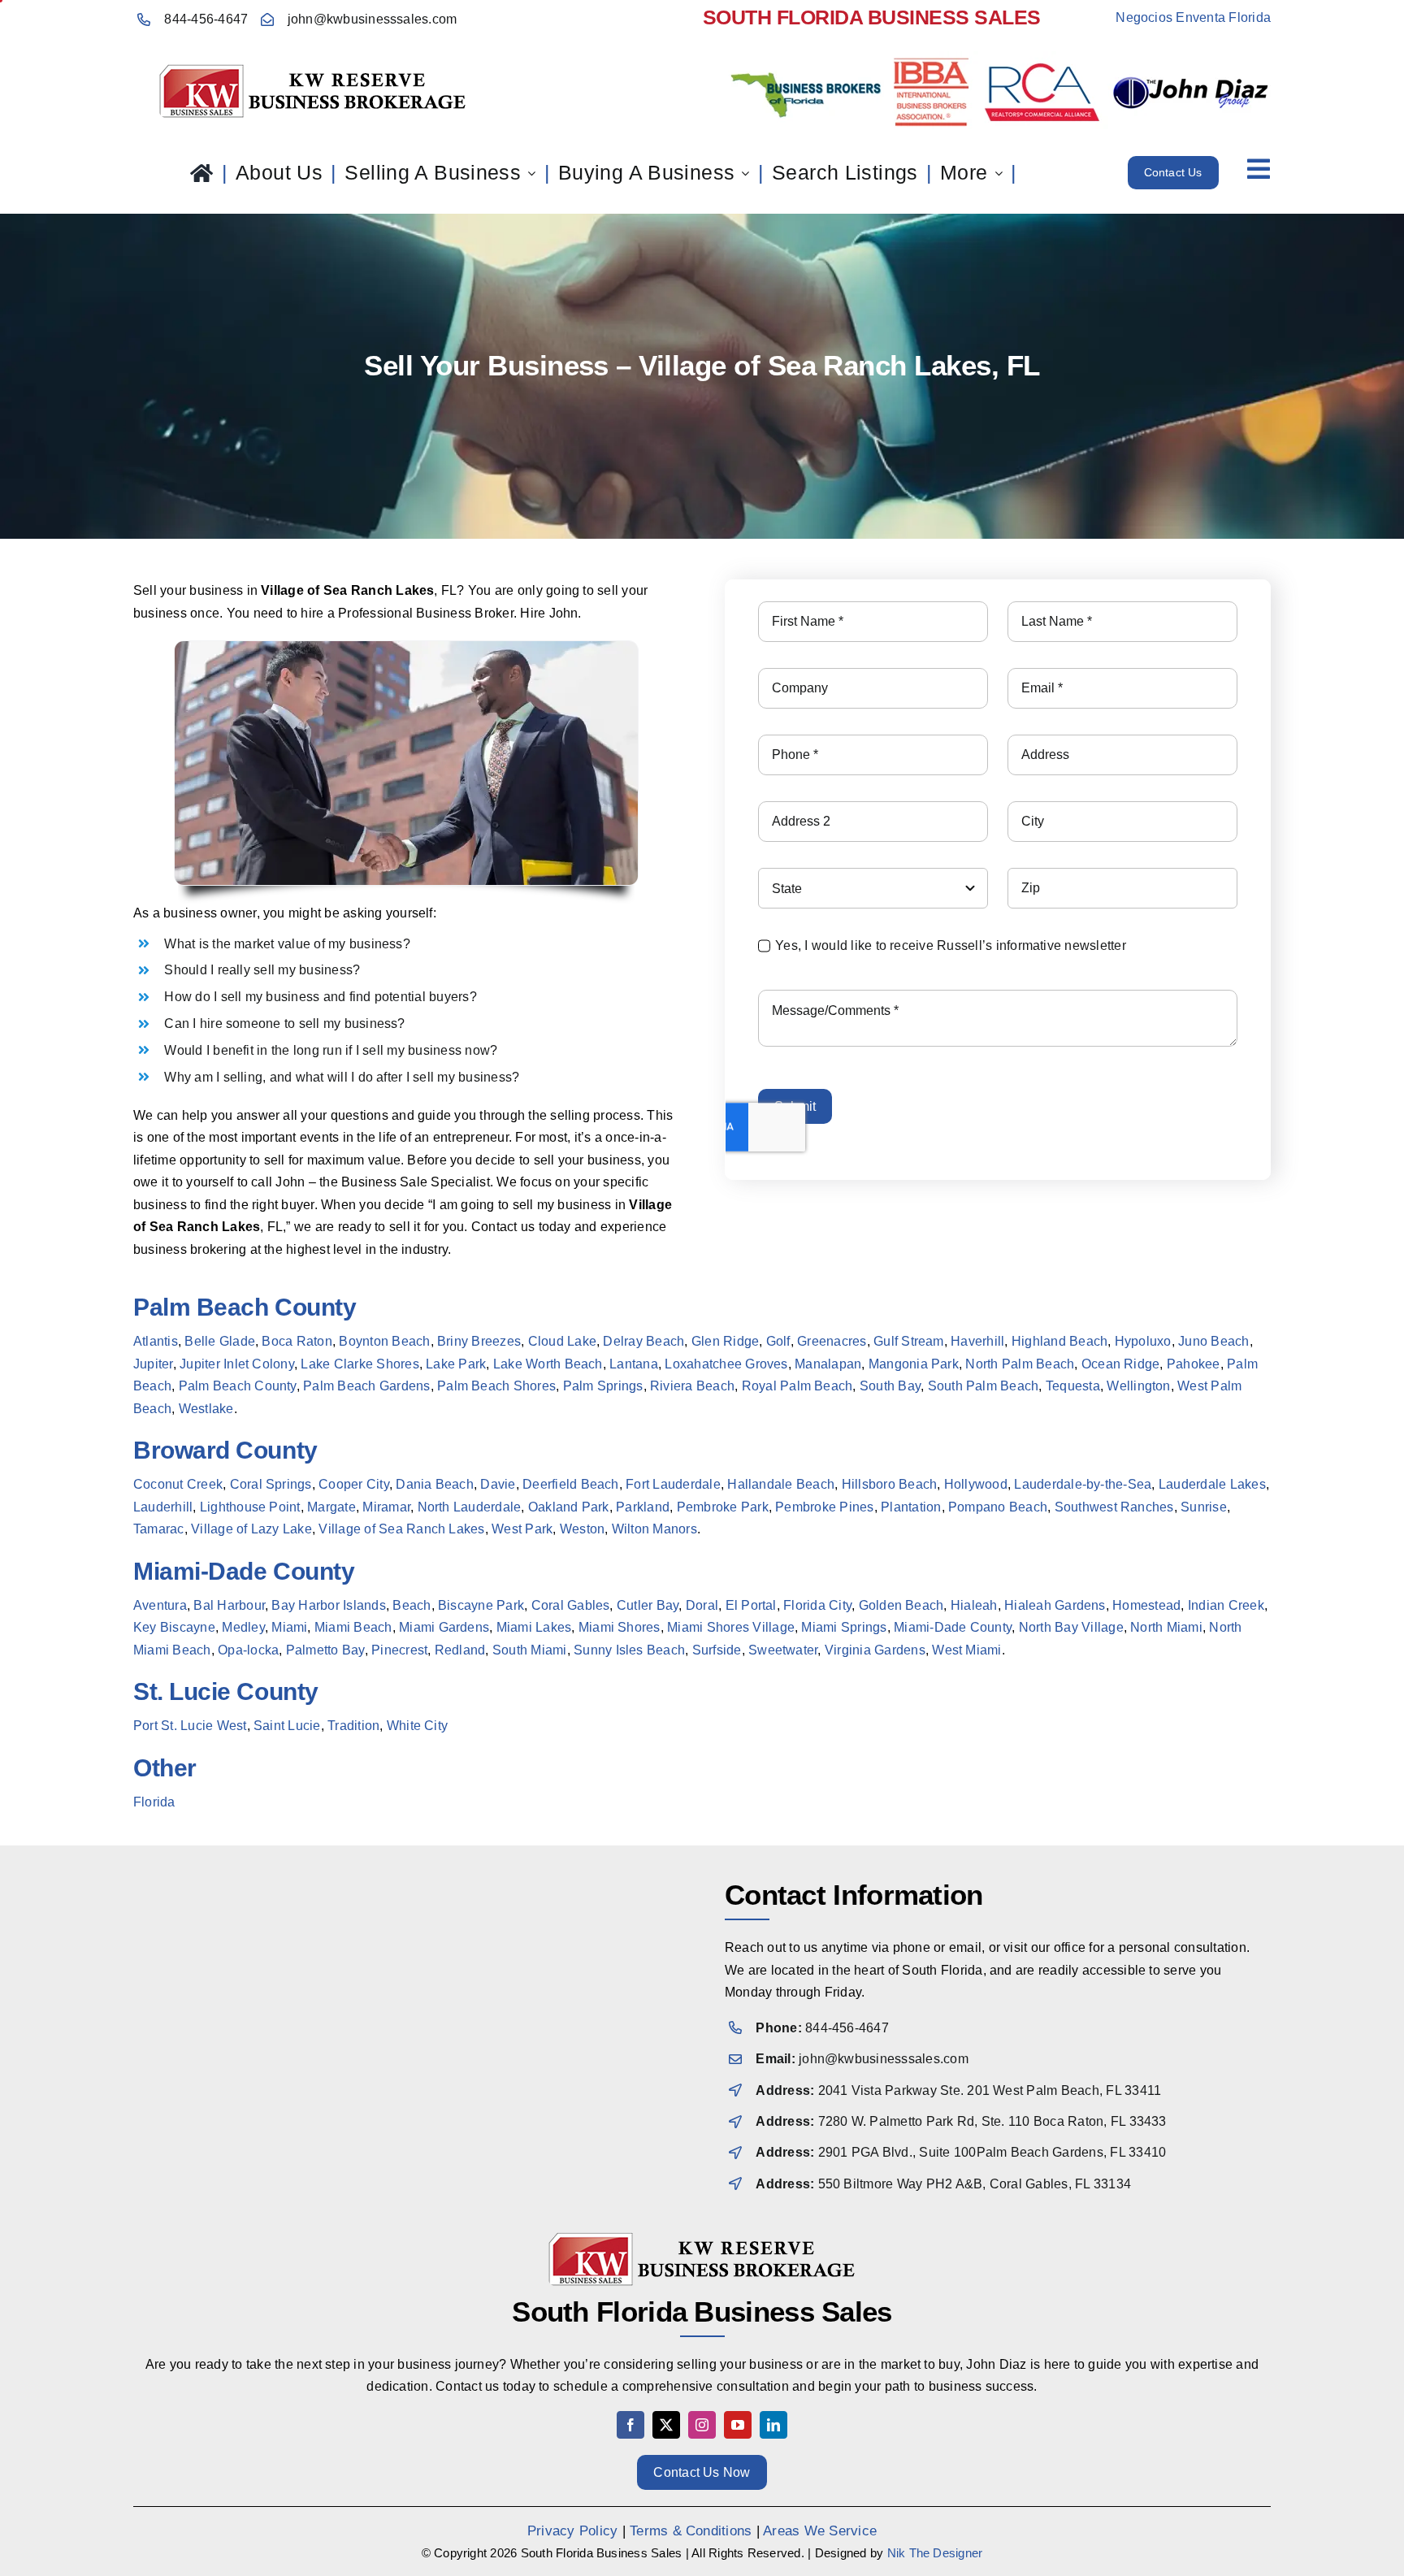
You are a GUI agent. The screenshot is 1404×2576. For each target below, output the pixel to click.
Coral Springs (271, 1484)
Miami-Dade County (953, 1627)
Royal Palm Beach (797, 1386)
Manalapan (828, 1364)
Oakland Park (569, 1507)
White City (417, 1726)
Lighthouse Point (250, 1507)
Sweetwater (783, 1650)
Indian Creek (1226, 1605)
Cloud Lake (562, 1341)
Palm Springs (603, 1386)
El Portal (751, 1605)
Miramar (386, 1507)
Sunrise (1204, 1507)
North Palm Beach (1020, 1364)
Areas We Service (820, 2531)
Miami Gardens (444, 1627)
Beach (412, 1605)
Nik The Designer (935, 2553)
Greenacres (832, 1341)
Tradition (353, 1726)
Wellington (1138, 1386)
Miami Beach (353, 1627)
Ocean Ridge (1121, 1364)
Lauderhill (163, 1507)
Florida (154, 1802)
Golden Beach (901, 1605)
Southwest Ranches (1114, 1507)
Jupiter (153, 1364)
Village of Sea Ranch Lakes (401, 1529)
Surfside (717, 1650)
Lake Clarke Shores (360, 1364)
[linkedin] (773, 2425)
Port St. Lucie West (190, 1726)
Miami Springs (844, 1627)
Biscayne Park (481, 1605)
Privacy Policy (572, 2531)
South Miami (530, 1650)
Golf (778, 1341)
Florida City (817, 1605)
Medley (243, 1627)
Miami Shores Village (731, 1627)
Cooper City (354, 1484)
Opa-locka (248, 1650)
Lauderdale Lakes (1212, 1484)
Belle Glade (220, 1341)
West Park (522, 1529)
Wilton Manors (654, 1529)
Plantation (911, 1507)
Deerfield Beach (571, 1484)
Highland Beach (1059, 1341)
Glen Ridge (725, 1341)
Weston (582, 1529)
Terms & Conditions (691, 2531)
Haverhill (977, 1341)
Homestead (1146, 1605)
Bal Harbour (229, 1605)
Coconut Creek (178, 1484)
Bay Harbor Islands (328, 1605)
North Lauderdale (470, 1507)
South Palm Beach (984, 1386)
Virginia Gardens (875, 1650)
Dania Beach (435, 1484)
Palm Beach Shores (496, 1386)
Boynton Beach (384, 1341)
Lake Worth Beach (548, 1364)
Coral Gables (571, 1605)
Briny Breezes (479, 1341)
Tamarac (159, 1529)
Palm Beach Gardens (366, 1386)
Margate (331, 1507)
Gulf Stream (909, 1341)
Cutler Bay (648, 1605)
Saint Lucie (287, 1726)
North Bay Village (1071, 1627)
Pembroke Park (723, 1507)
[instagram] (702, 2425)
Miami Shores (618, 1627)
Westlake (206, 1409)
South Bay (890, 1386)
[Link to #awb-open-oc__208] (1259, 169)
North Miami (1166, 1627)
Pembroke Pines (824, 1507)
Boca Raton (297, 1341)
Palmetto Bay (325, 1650)
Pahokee (1194, 1364)
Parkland (643, 1507)
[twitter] (666, 2425)
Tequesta (1073, 1386)
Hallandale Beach (781, 1484)
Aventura (160, 1605)
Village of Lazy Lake (251, 1529)
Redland (460, 1650)
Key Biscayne (174, 1627)
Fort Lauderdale (673, 1484)
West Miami (966, 1650)
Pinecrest (399, 1650)
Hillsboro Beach (890, 1484)
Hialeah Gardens (1055, 1605)
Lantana (634, 1364)
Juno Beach (1213, 1341)
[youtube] (738, 2425)
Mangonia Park (914, 1364)
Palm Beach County (238, 1386)
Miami (289, 1627)
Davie (498, 1484)
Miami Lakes (534, 1627)
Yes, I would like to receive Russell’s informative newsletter (951, 945)
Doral (702, 1605)
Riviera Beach (692, 1386)
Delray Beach (643, 1341)
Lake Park (456, 1364)
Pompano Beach (998, 1507)
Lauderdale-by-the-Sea (1083, 1484)
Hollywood (976, 1484)
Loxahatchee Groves (726, 1364)
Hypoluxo (1143, 1341)
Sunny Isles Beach (629, 1650)
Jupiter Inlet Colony (237, 1364)
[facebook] (630, 2425)
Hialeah (974, 1605)
